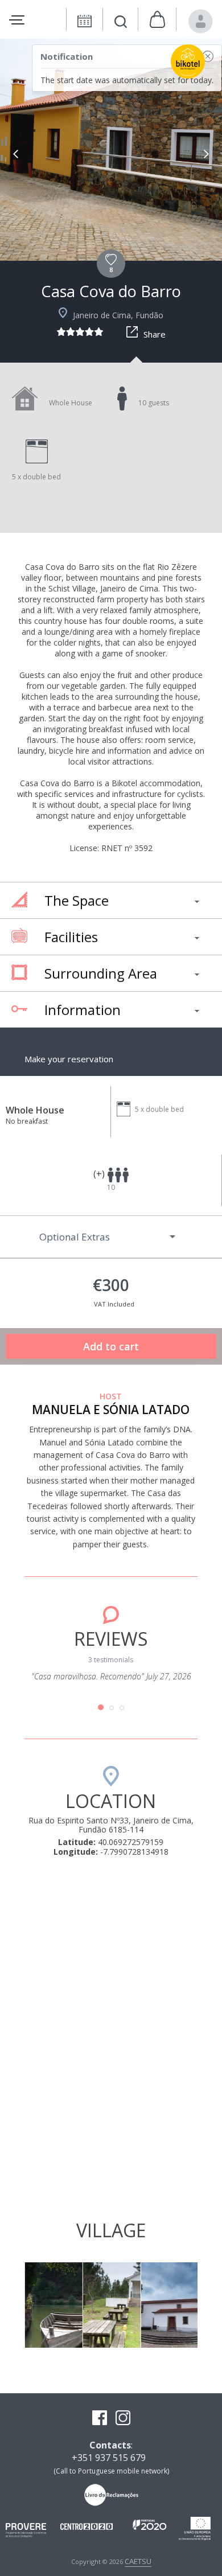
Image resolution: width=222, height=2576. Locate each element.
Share (155, 334)
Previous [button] (16, 154)
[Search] (121, 23)
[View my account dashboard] (201, 21)
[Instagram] (123, 2419)
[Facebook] (100, 2419)
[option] (111, 150)
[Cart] (157, 20)
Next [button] (206, 154)
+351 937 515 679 (109, 2458)
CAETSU (138, 2561)
